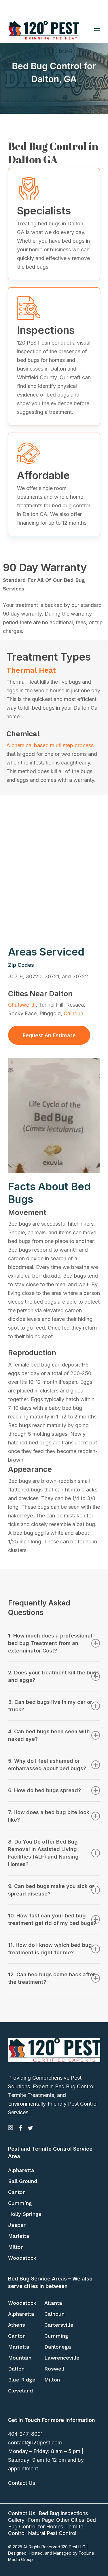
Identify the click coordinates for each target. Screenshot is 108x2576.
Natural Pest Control (52, 2533)
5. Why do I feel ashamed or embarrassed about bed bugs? (47, 1765)
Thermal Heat (31, 670)
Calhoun (73, 1013)
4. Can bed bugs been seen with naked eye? (49, 1735)
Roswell (54, 2369)
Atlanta (53, 2303)
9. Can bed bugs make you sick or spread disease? (51, 1890)
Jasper (17, 2225)
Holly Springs (25, 2214)
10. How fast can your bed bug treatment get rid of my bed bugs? (52, 1919)
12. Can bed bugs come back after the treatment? (52, 1978)
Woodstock (22, 2258)
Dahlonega (58, 2347)
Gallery (16, 2520)
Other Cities (70, 2520)
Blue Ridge (22, 2380)
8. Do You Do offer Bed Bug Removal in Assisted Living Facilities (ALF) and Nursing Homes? (43, 1853)
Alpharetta (21, 2170)
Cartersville (59, 2325)
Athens (17, 2325)
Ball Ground (23, 2181)
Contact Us (22, 2483)
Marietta (19, 2236)
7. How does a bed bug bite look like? (49, 1816)
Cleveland (20, 2391)
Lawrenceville (62, 2358)
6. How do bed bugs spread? (44, 1790)
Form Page (41, 2520)
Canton (17, 2192)
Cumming (20, 2203)
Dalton (16, 2369)
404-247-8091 (25, 2434)
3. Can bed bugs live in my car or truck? (50, 1706)
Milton (16, 2247)
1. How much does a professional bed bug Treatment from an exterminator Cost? (50, 1643)
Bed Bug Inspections (63, 2513)
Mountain (20, 2358)
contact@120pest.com (35, 2443)
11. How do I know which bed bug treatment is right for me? (50, 1949)
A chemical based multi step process (50, 745)
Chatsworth (22, 1005)
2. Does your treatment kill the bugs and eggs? (54, 1676)
